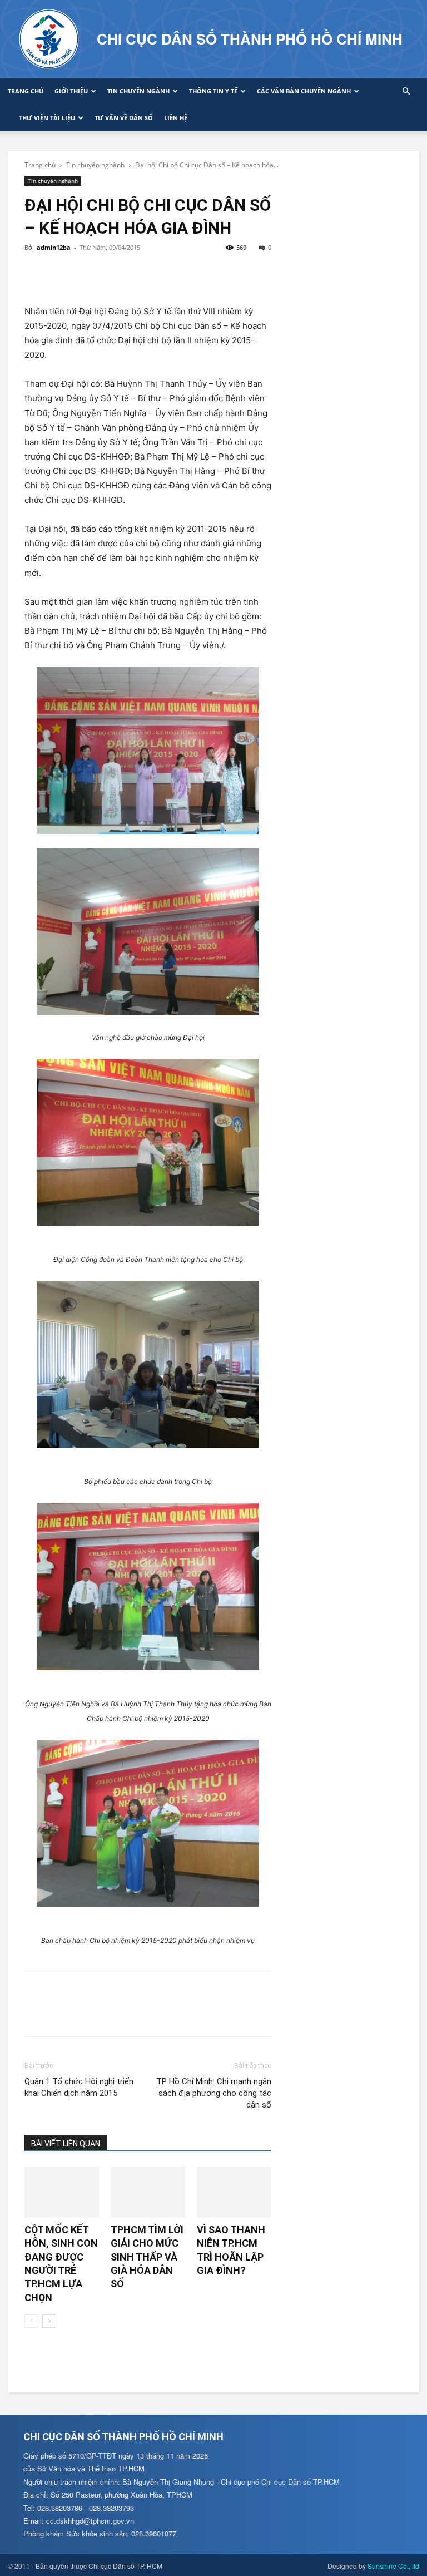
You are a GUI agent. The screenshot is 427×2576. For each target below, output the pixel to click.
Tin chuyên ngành (138, 91)
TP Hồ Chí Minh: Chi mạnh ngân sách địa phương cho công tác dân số (214, 2093)
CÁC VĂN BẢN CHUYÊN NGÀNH (304, 91)
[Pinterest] (87, 273)
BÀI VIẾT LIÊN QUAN (66, 2144)
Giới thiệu (71, 91)
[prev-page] (31, 2321)
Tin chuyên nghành (95, 165)
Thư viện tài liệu (47, 118)
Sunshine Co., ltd (393, 2566)
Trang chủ (26, 91)
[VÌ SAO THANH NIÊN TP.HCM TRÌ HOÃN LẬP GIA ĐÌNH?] (234, 2192)
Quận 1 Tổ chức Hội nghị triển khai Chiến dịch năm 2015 (79, 2087)
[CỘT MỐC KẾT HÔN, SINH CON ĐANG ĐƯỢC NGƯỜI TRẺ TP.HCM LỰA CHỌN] (62, 2192)
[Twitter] (61, 273)
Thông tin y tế (213, 91)
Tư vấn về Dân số (124, 118)
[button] (406, 92)
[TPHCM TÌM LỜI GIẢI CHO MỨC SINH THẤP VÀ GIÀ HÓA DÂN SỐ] (148, 2192)
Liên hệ (176, 118)
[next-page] (49, 2321)
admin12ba (54, 247)
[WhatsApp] (112, 273)
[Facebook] (36, 273)
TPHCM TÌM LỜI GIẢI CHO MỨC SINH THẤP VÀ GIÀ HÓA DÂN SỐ (147, 2257)
